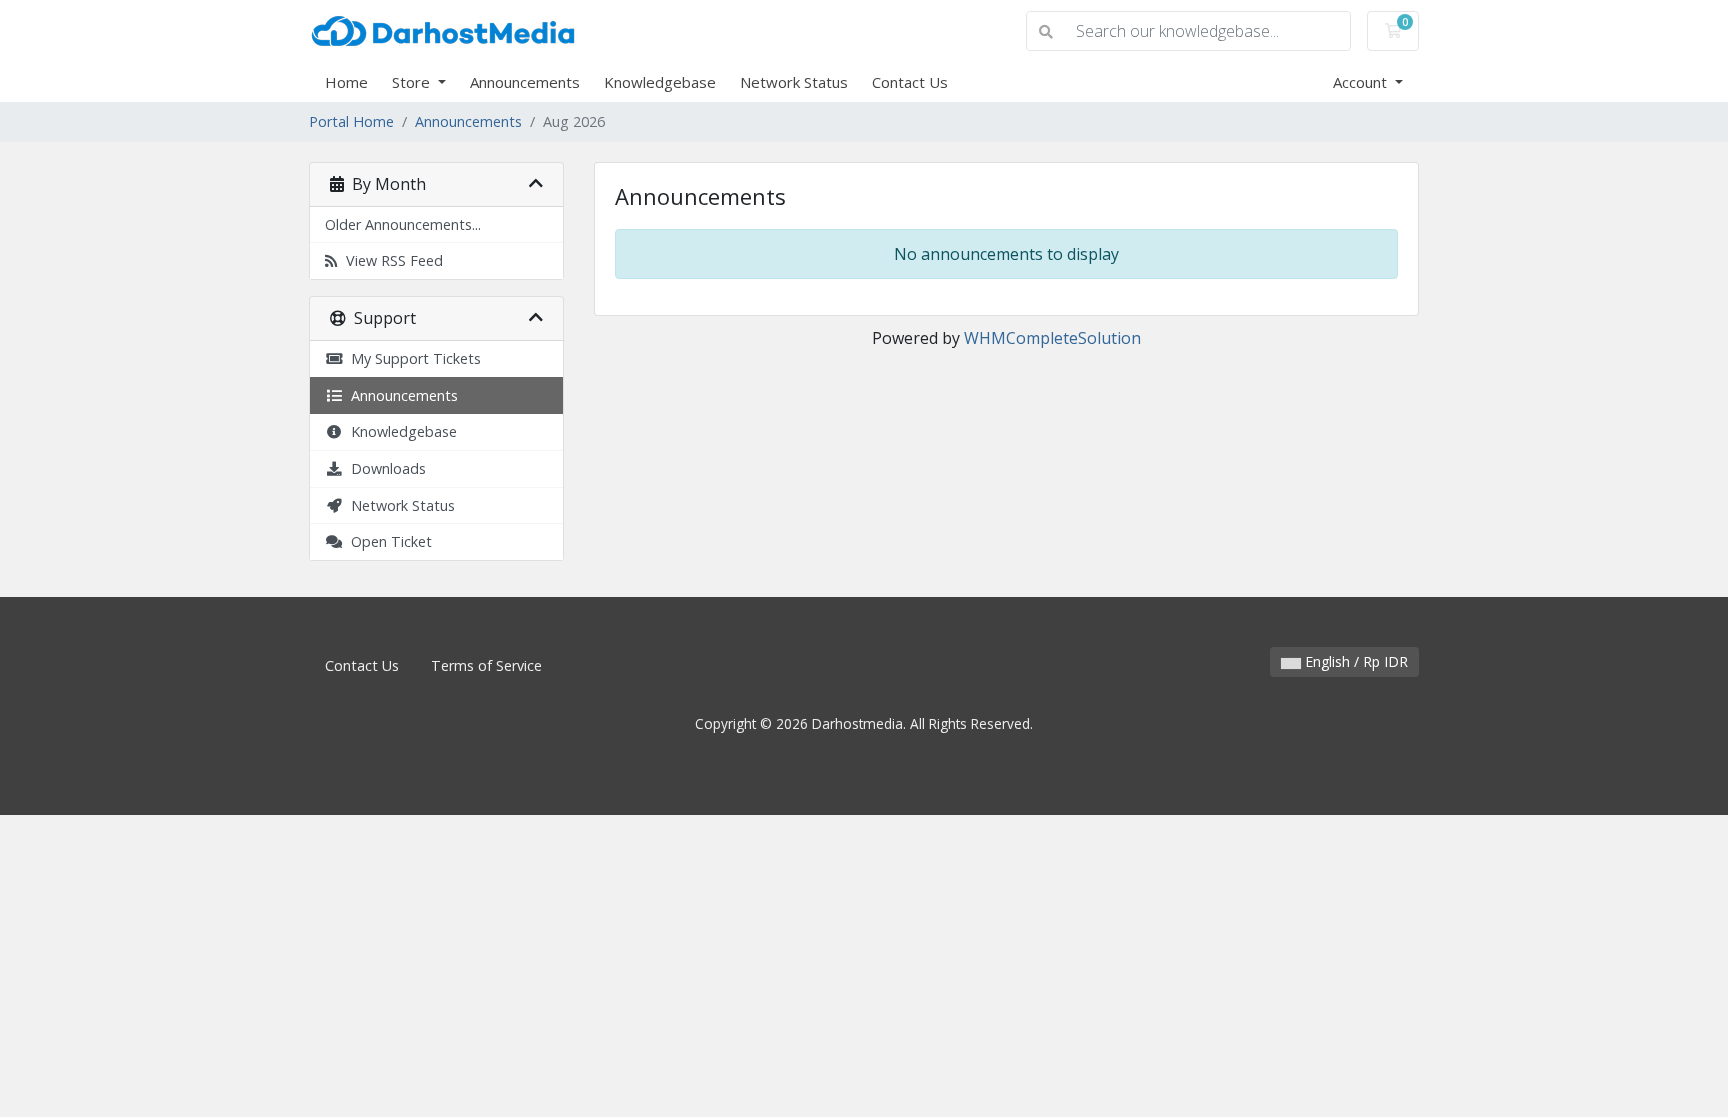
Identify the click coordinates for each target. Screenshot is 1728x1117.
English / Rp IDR (1354, 661)
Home (346, 82)
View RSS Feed (390, 260)
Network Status (794, 82)
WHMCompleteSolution (1052, 338)
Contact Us (910, 82)
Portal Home (351, 121)
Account (1362, 82)
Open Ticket (387, 541)
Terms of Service (486, 665)
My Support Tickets (412, 358)
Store (413, 82)
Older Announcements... (403, 224)
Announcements (525, 82)
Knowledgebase (660, 82)
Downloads (384, 468)
